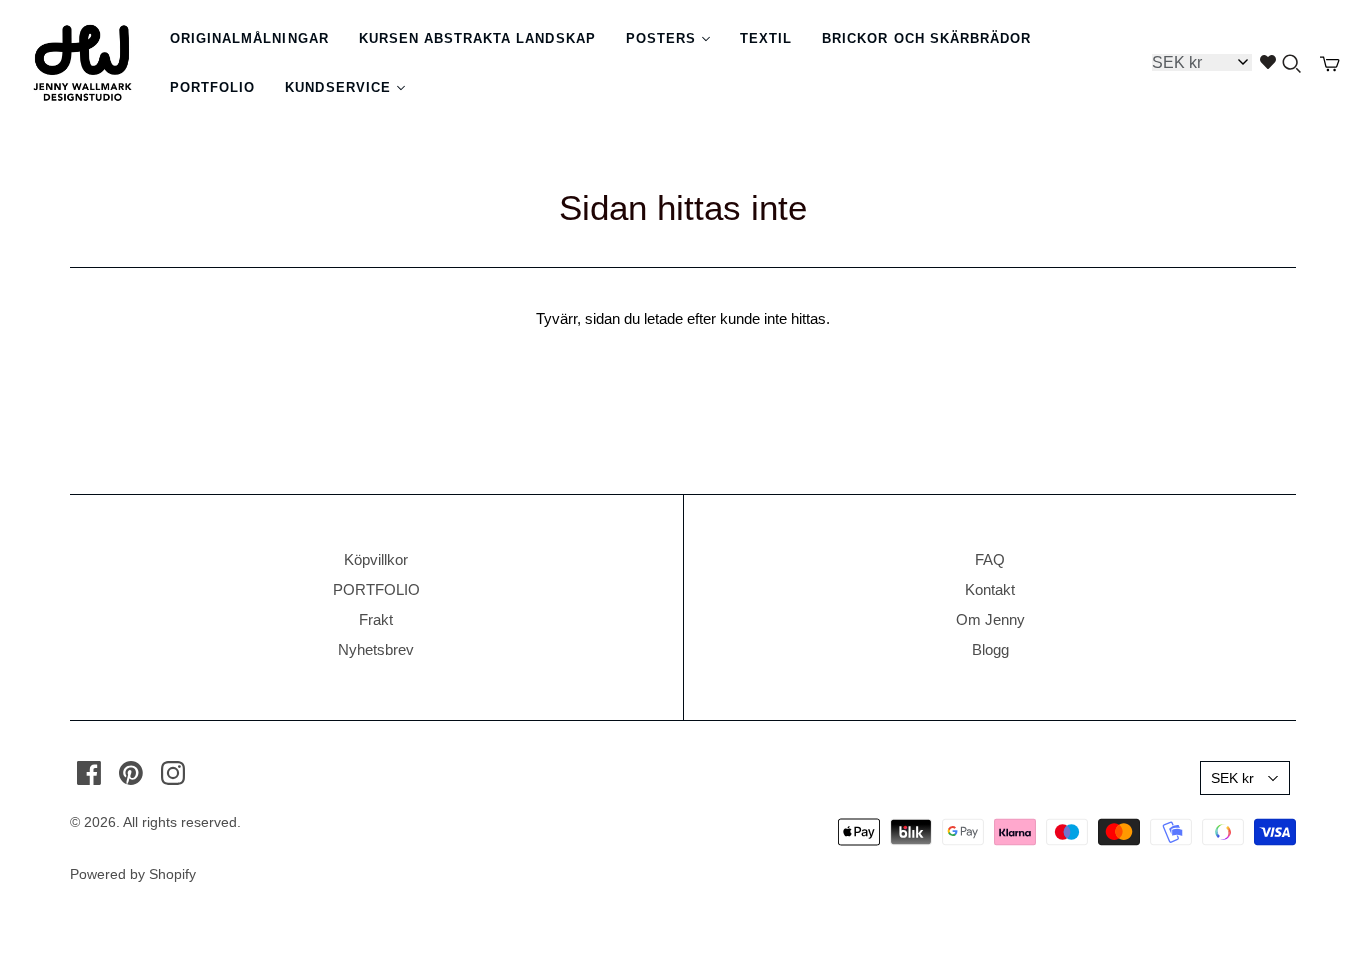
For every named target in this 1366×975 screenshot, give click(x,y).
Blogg (990, 649)
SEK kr (1232, 778)
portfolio (212, 87)
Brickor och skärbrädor (926, 38)
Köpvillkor (376, 559)
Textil (766, 38)
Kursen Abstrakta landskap (477, 38)
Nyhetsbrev (376, 649)
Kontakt (990, 589)
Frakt (376, 619)
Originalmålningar (249, 38)
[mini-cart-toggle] (1330, 64)
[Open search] (1292, 64)
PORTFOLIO (376, 589)
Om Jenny (990, 619)
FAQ (990, 559)
